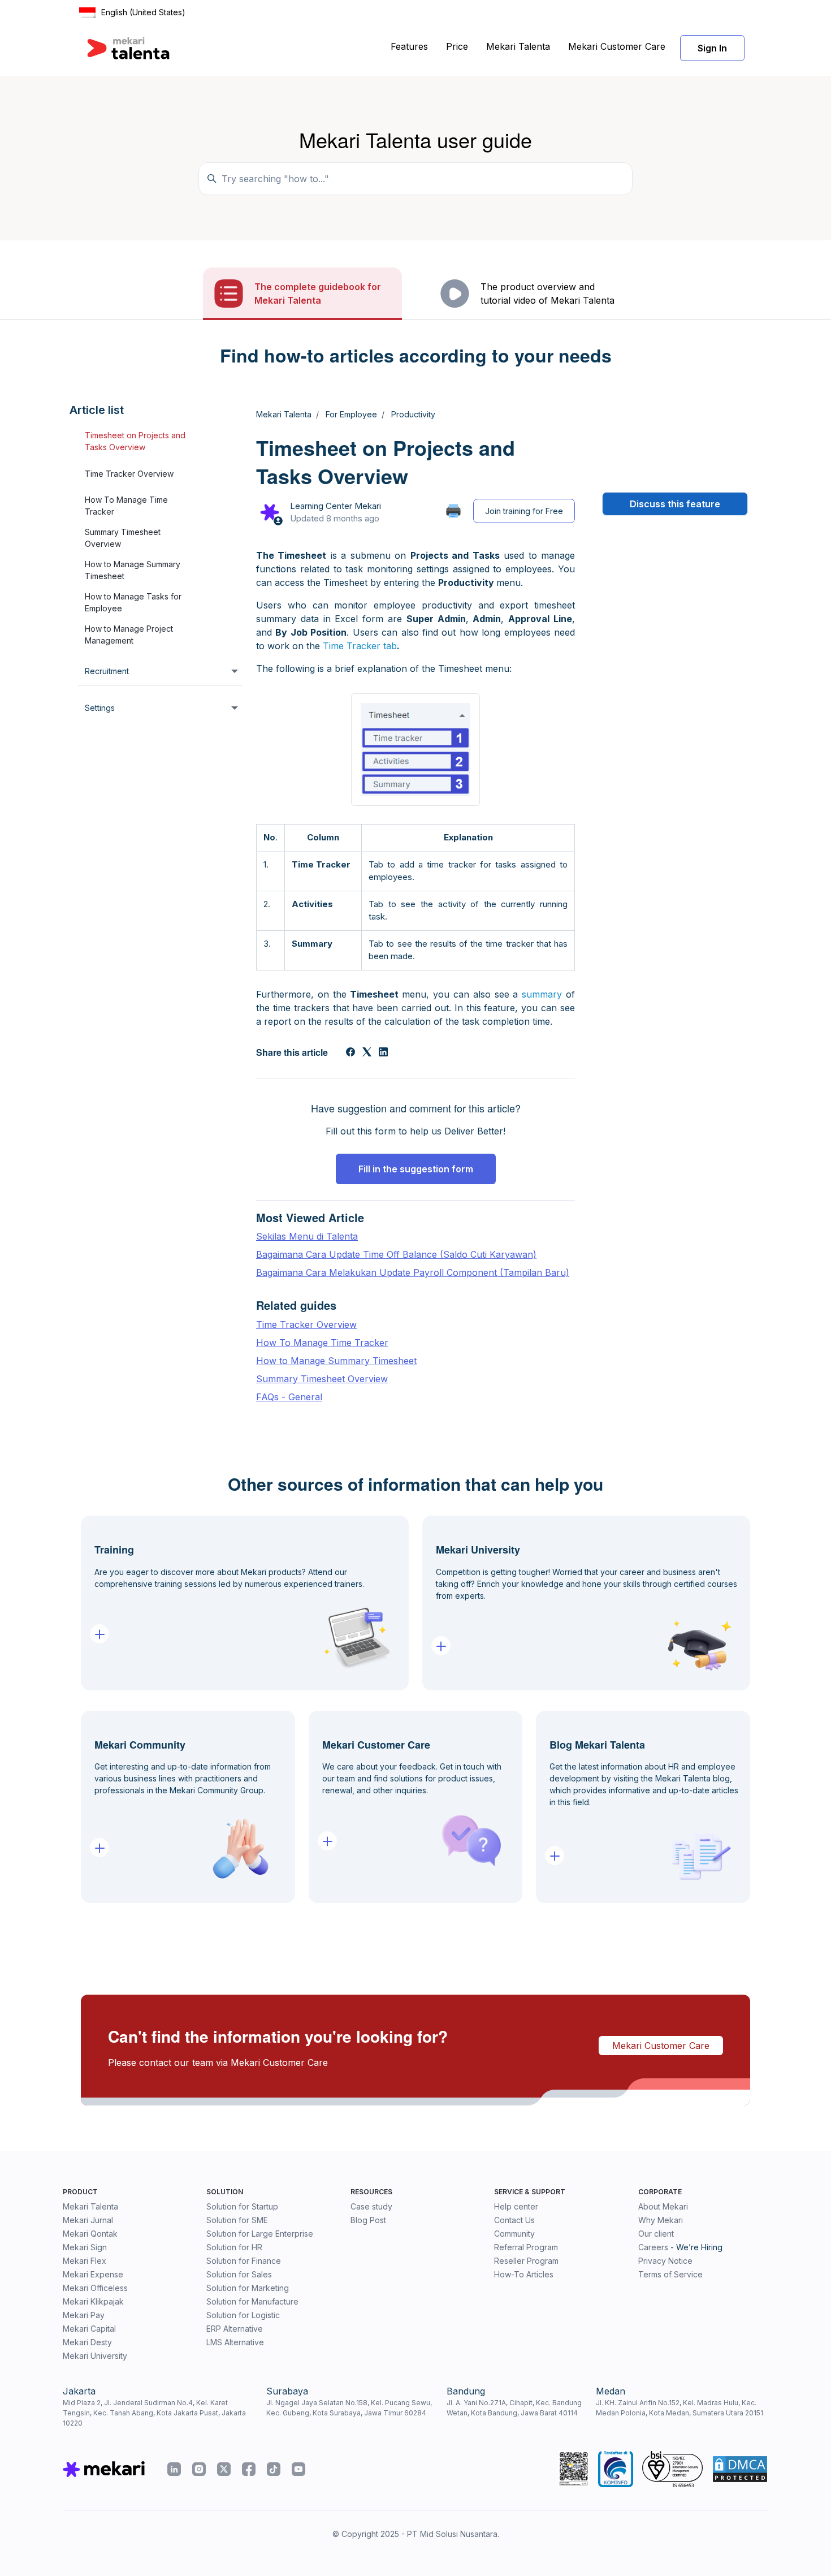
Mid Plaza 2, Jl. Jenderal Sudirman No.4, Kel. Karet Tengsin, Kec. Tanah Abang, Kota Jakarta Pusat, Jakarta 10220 (154, 2413)
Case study (371, 2206)
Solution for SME (237, 2220)
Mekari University (95, 2356)
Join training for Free (524, 511)
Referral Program (526, 2247)
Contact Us (514, 2220)
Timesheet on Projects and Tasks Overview (135, 442)
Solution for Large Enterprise (260, 2234)
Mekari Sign (85, 2247)
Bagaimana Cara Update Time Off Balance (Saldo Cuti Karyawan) (396, 1254)
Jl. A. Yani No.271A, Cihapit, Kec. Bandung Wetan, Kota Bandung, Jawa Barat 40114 (514, 2408)
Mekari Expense (93, 2274)
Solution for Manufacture (252, 2301)
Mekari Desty (87, 2342)
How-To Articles (524, 2274)
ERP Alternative (235, 2329)
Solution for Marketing (248, 2288)
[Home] (128, 48)
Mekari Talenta (518, 46)
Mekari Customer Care (617, 46)
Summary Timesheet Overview (123, 538)
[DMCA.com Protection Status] (740, 2469)
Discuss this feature (675, 504)
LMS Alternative (235, 2342)
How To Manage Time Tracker (126, 506)
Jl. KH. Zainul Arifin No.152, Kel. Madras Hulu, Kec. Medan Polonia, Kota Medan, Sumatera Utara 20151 (679, 2408)
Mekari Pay (84, 2315)
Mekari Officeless (95, 2288)
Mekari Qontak (90, 2234)
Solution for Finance (244, 2261)
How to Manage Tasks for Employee (133, 603)
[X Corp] (367, 1053)
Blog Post (368, 2220)
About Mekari (663, 2206)
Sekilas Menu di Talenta (307, 1236)
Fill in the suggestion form (416, 1169)
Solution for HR (234, 2247)
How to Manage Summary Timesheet (133, 571)
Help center (516, 2206)
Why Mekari (661, 2220)
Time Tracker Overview (129, 474)
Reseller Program (526, 2261)
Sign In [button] (712, 48)
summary (542, 994)
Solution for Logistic (243, 2315)
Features (409, 46)
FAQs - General (289, 1397)
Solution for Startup (242, 2206)
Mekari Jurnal (88, 2220)
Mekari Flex (85, 2261)
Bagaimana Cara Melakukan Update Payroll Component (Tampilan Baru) (413, 1272)
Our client (656, 2234)
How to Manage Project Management (129, 635)
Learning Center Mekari (336, 506)
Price (457, 46)
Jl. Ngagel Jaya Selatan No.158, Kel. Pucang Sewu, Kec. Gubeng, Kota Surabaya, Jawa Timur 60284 (349, 2408)
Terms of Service (670, 2274)
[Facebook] (350, 1053)
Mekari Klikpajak (93, 2301)
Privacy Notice (665, 2261)
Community (514, 2234)
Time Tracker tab (360, 646)
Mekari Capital (89, 2329)
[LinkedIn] (383, 1053)
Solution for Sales (239, 2274)
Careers (653, 2247)
